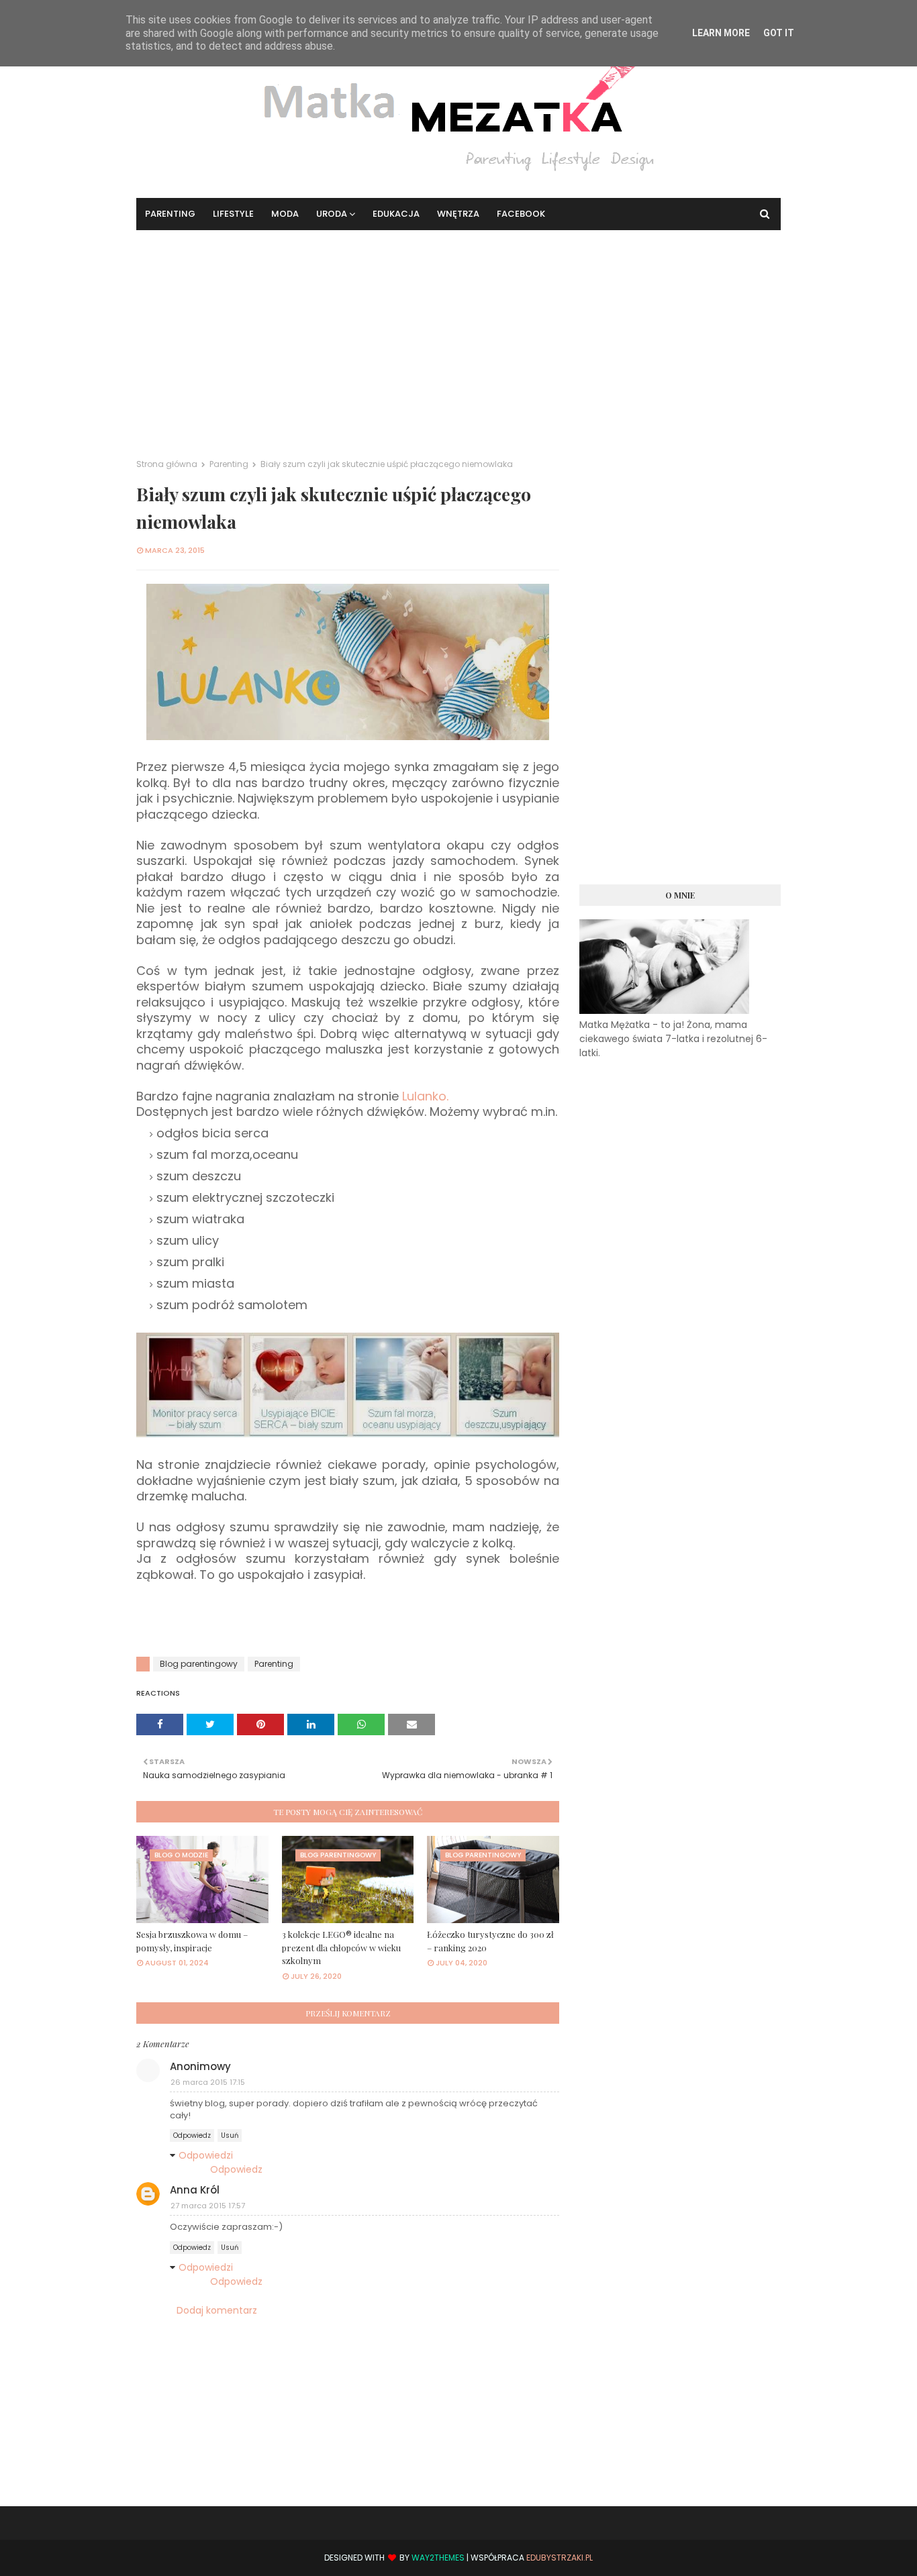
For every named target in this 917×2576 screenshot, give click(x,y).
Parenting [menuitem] (170, 214)
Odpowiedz (192, 2135)
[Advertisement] (458, 331)
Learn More (721, 33)
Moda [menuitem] (285, 214)
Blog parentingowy (199, 1664)
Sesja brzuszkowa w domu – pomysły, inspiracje (192, 1941)
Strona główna (167, 464)
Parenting (229, 464)
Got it (779, 33)
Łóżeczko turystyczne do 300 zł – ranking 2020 (490, 1941)
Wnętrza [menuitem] (458, 214)
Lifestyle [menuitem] (233, 214)
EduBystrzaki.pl (560, 2558)
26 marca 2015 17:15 (208, 2082)
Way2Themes (438, 2558)
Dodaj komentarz (217, 2310)
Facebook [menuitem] (521, 214)
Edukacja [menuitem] (396, 214)
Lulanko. (425, 1096)
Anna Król (195, 2190)
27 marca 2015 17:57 (208, 2206)
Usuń (230, 2135)
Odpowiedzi (206, 2155)
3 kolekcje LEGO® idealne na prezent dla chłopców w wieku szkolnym (341, 1947)
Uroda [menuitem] (332, 214)
